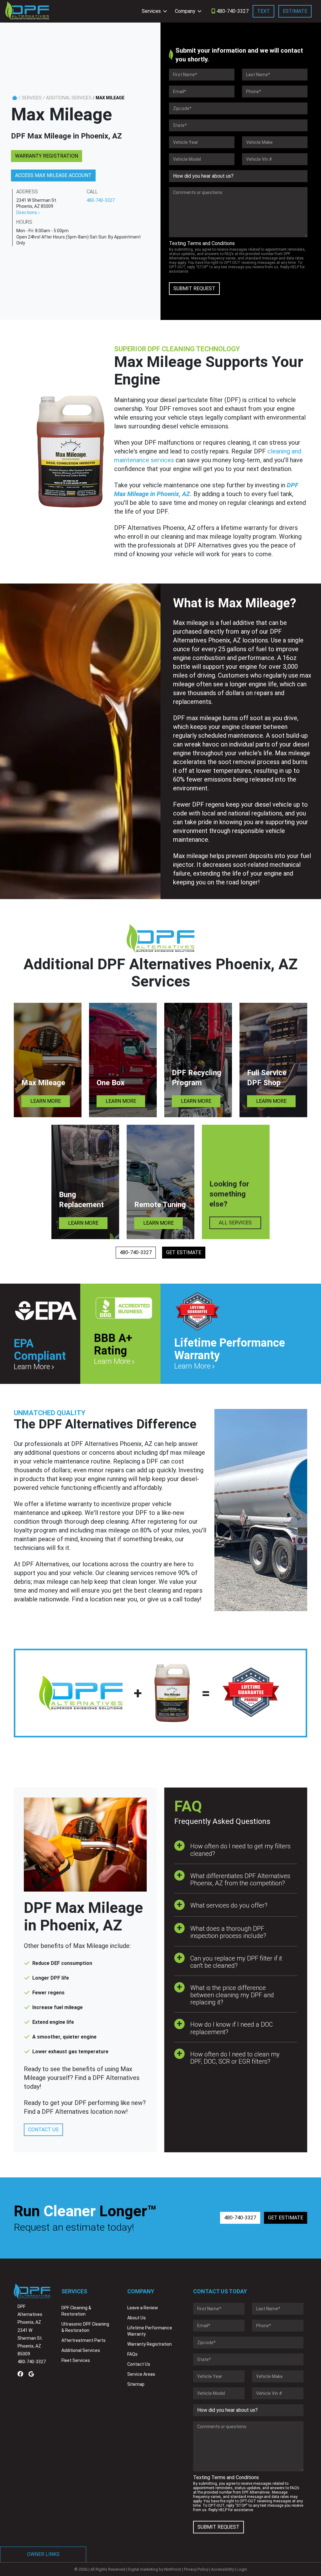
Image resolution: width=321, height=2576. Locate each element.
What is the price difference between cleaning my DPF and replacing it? (232, 1995)
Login (242, 2569)
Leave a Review (143, 2308)
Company (185, 11)
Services (151, 11)
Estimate (295, 11)
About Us (137, 2318)
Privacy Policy (196, 2569)
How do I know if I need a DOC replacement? (232, 2028)
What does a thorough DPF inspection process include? (228, 1932)
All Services (235, 1223)
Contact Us (43, 2130)
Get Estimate (184, 1252)
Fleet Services (76, 2360)
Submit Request (194, 288)
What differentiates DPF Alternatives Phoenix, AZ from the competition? (240, 1880)
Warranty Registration (47, 156)
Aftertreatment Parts (84, 2340)
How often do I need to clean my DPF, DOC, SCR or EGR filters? (235, 2058)
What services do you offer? (229, 1905)
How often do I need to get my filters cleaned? (240, 1850)
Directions (27, 212)
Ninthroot (173, 2569)
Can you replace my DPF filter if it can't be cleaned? (236, 1962)
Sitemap (136, 2384)
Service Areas (141, 2374)
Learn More (46, 1101)
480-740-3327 (232, 11)
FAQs (132, 2354)
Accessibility (222, 2569)
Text (263, 11)
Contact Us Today (220, 2291)
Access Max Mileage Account (53, 175)
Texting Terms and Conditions (202, 243)
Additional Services (69, 98)
